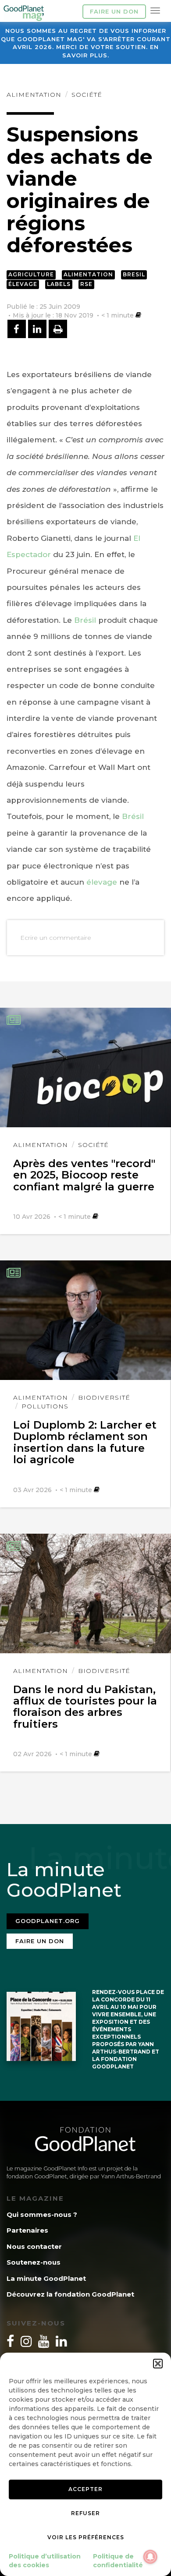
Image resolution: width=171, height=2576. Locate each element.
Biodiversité (104, 1397)
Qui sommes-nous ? (42, 2214)
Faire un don (114, 11)
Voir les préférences (86, 2537)
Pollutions (45, 1406)
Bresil (134, 274)
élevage (102, 882)
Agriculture (31, 274)
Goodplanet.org (48, 1921)
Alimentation (34, 95)
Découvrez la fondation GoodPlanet (70, 2294)
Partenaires (27, 2230)
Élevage (23, 284)
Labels (59, 284)
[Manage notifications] (150, 2557)
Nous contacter (34, 2246)
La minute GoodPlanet (46, 2278)
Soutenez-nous (34, 2262)
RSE (86, 284)
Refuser (85, 2513)
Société (87, 95)
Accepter (85, 2489)
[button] (158, 2364)
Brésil (85, 620)
